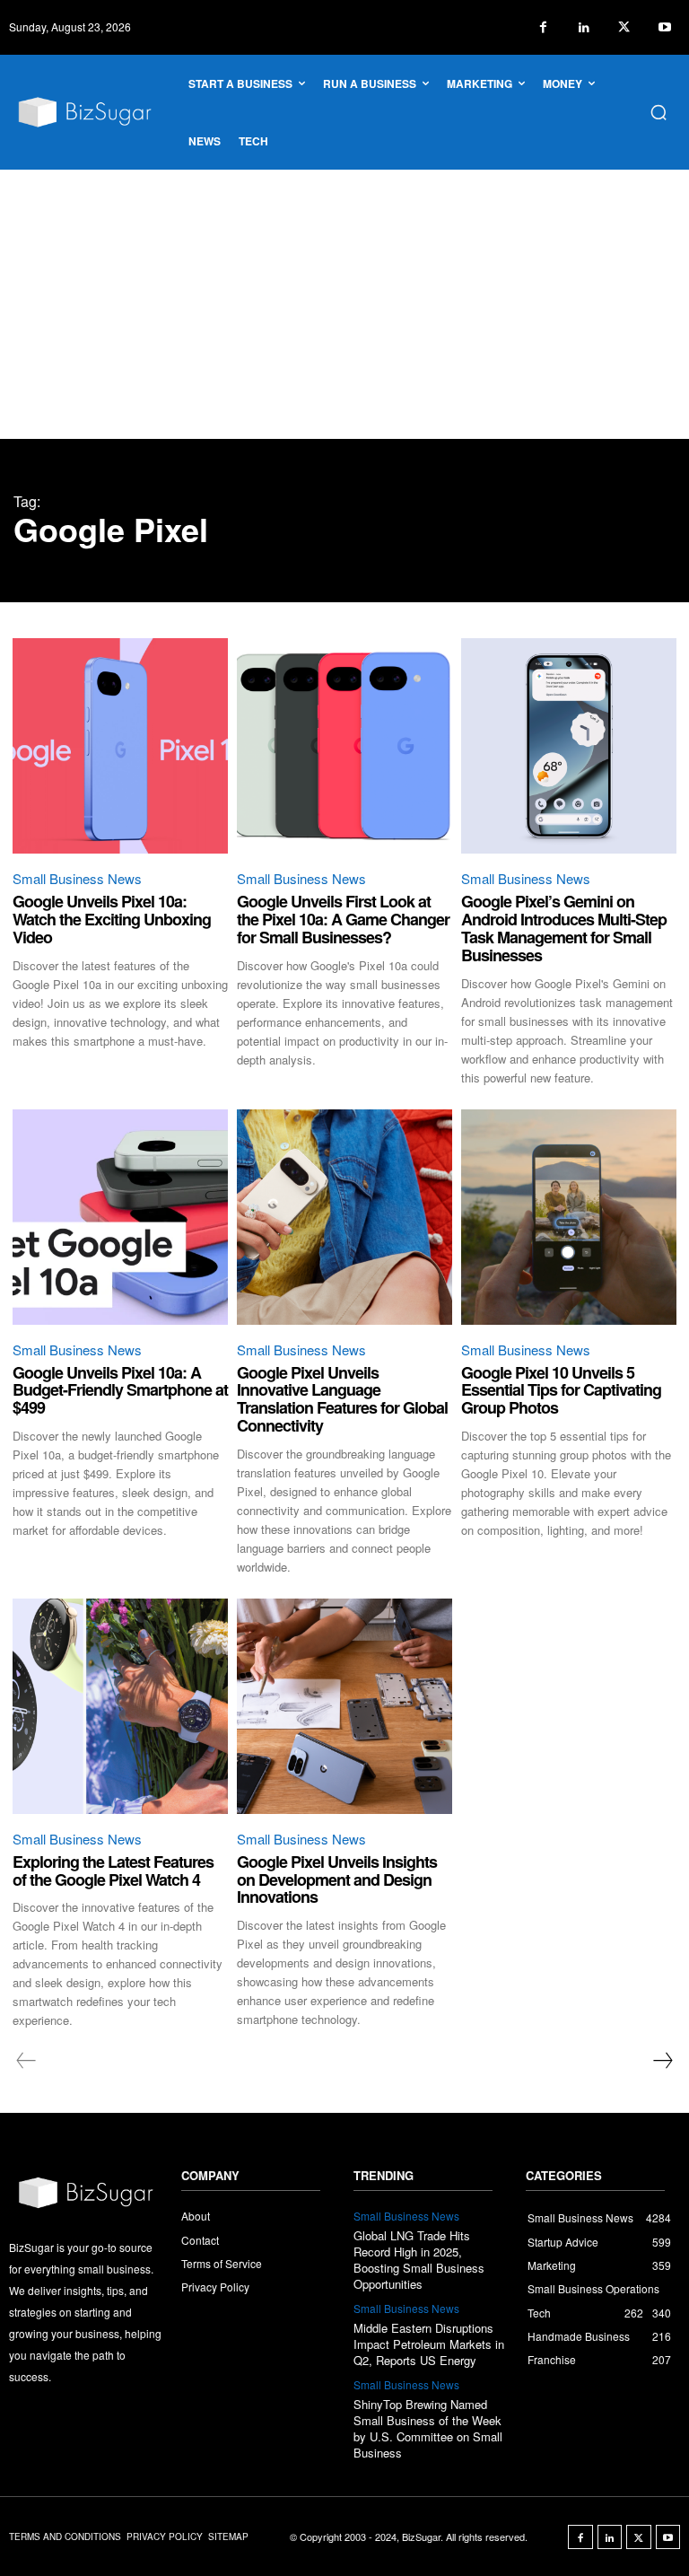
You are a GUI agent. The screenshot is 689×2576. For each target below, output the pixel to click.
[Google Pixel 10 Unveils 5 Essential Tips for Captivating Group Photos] (569, 1217)
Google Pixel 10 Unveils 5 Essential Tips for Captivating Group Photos (561, 1390)
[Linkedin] (584, 27)
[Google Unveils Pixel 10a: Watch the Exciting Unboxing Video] (120, 746)
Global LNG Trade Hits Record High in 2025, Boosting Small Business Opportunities (419, 2260)
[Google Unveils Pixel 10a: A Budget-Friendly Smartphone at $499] (120, 1217)
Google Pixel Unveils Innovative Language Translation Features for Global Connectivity (342, 1399)
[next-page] (662, 2061)
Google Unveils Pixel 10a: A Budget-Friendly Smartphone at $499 (120, 1390)
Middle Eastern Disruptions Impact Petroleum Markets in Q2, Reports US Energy (429, 2344)
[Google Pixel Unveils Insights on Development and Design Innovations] (344, 1706)
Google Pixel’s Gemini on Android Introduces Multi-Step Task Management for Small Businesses (564, 928)
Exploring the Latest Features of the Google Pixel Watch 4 (113, 1871)
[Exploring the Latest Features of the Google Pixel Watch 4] (120, 1706)
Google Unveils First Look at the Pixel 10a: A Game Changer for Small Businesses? (343, 919)
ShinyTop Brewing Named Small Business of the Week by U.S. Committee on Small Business (428, 2429)
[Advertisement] (344, 304)
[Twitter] (624, 27)
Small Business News (77, 878)
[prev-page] (26, 2061)
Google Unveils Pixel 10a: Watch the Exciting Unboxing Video (112, 919)
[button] (658, 112)
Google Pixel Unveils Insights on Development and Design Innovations (337, 1879)
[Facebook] (543, 27)
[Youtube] (664, 27)
